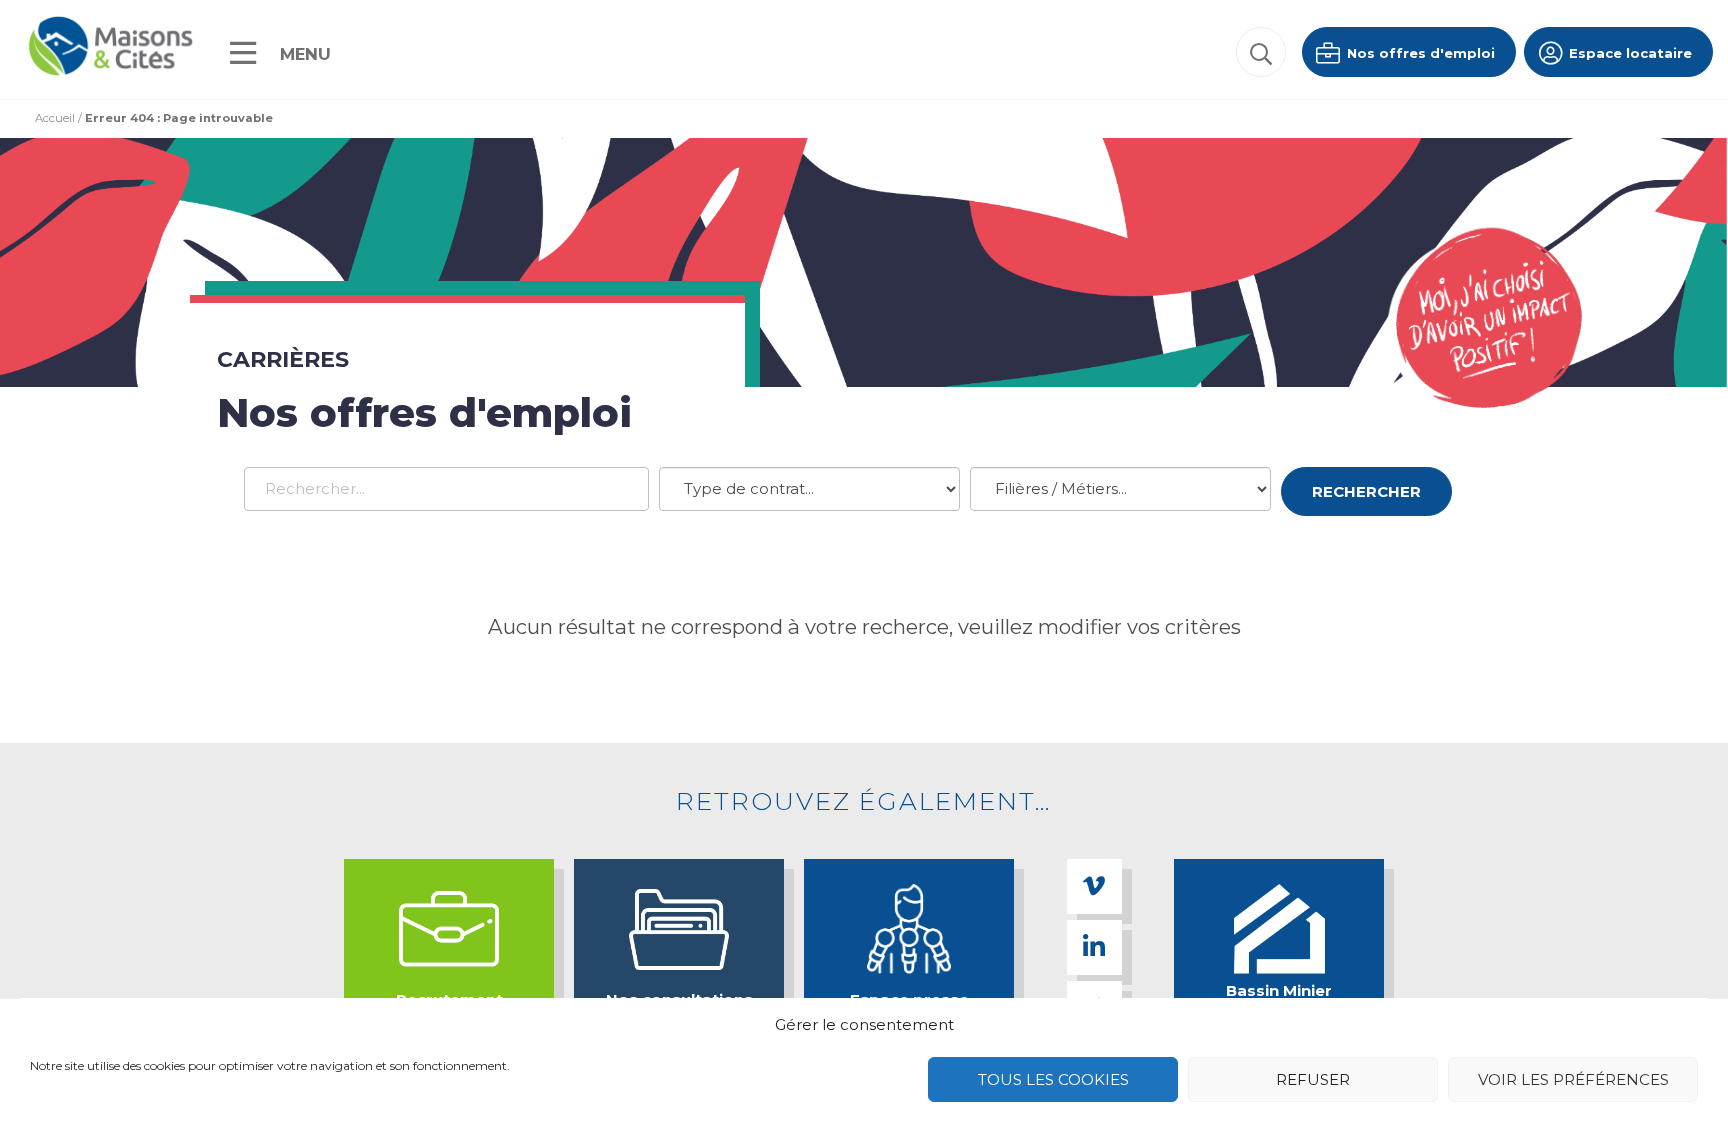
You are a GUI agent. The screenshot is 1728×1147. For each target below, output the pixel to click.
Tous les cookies (1053, 1079)
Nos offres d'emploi (1419, 53)
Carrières (283, 359)
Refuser (1313, 1079)
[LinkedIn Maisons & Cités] (1094, 947)
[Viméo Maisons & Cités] (1094, 886)
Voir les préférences (1573, 1079)
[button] (1261, 52)
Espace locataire (1628, 53)
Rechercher (1366, 491)
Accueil (55, 118)
